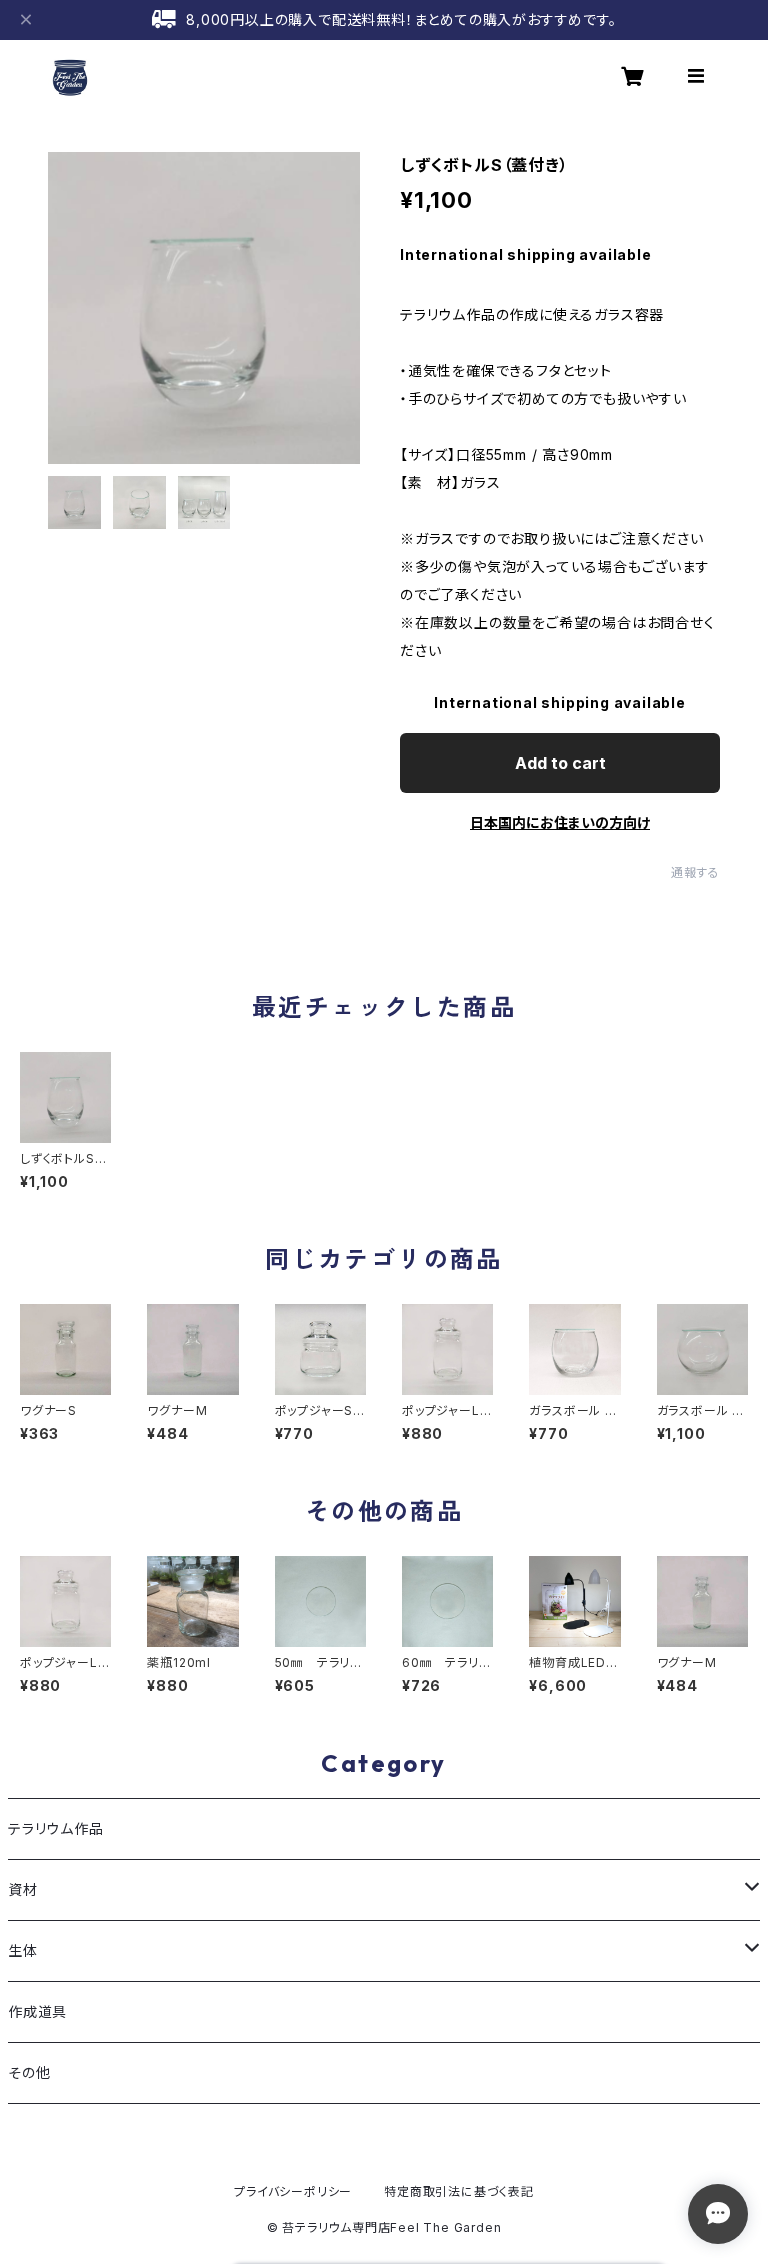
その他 (29, 2072)
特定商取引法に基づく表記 (459, 2191)
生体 (23, 1950)
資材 (23, 1889)
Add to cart (560, 763)
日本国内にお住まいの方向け (560, 822)
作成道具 (37, 2011)
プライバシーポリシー (293, 2191)
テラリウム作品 (56, 1828)
